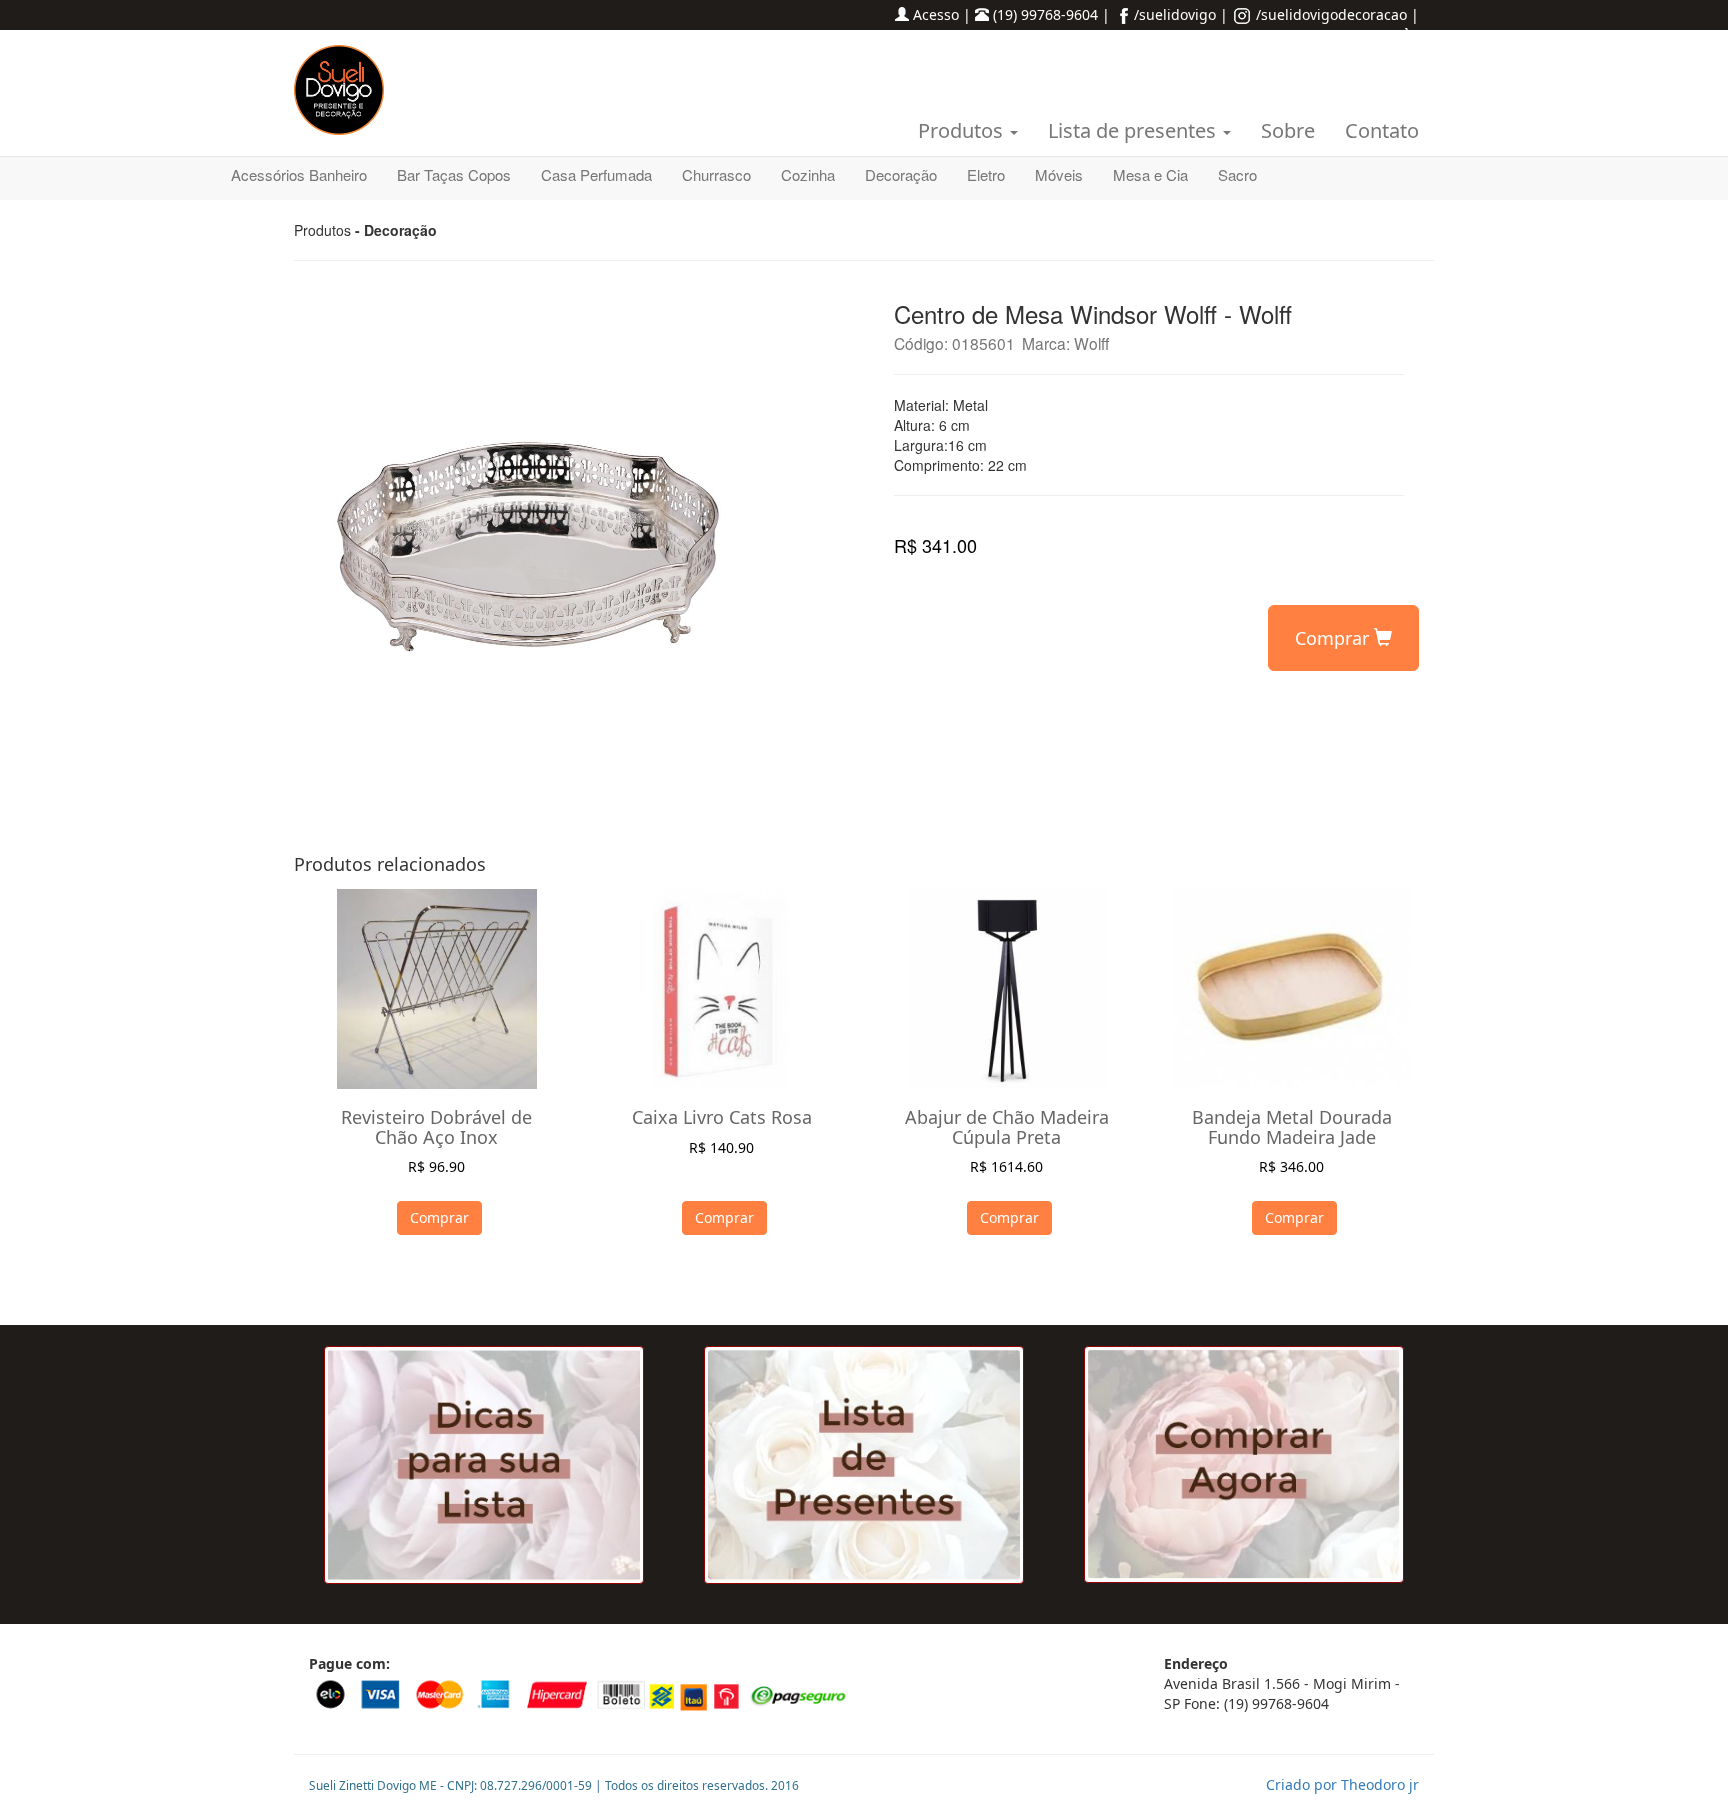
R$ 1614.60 (1006, 1166)
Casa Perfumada (596, 174)
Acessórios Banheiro (299, 174)
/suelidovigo (1175, 14)
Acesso (936, 14)
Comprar (1334, 638)
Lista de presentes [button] (1134, 130)
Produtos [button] (963, 130)
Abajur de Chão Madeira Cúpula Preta (1007, 1127)
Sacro (1237, 174)
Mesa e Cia (1150, 174)
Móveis (1059, 174)
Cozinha (808, 174)
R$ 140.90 (721, 1147)
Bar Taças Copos (454, 174)
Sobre (1288, 130)
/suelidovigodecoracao (1329, 14)
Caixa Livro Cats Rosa (722, 1117)
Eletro (986, 174)
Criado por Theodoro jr (1342, 1784)
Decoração (901, 174)
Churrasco (716, 174)
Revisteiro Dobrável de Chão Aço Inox (436, 1127)
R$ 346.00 (1291, 1166)
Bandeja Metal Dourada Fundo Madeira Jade (1292, 1127)
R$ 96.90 (436, 1166)
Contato (1382, 130)
